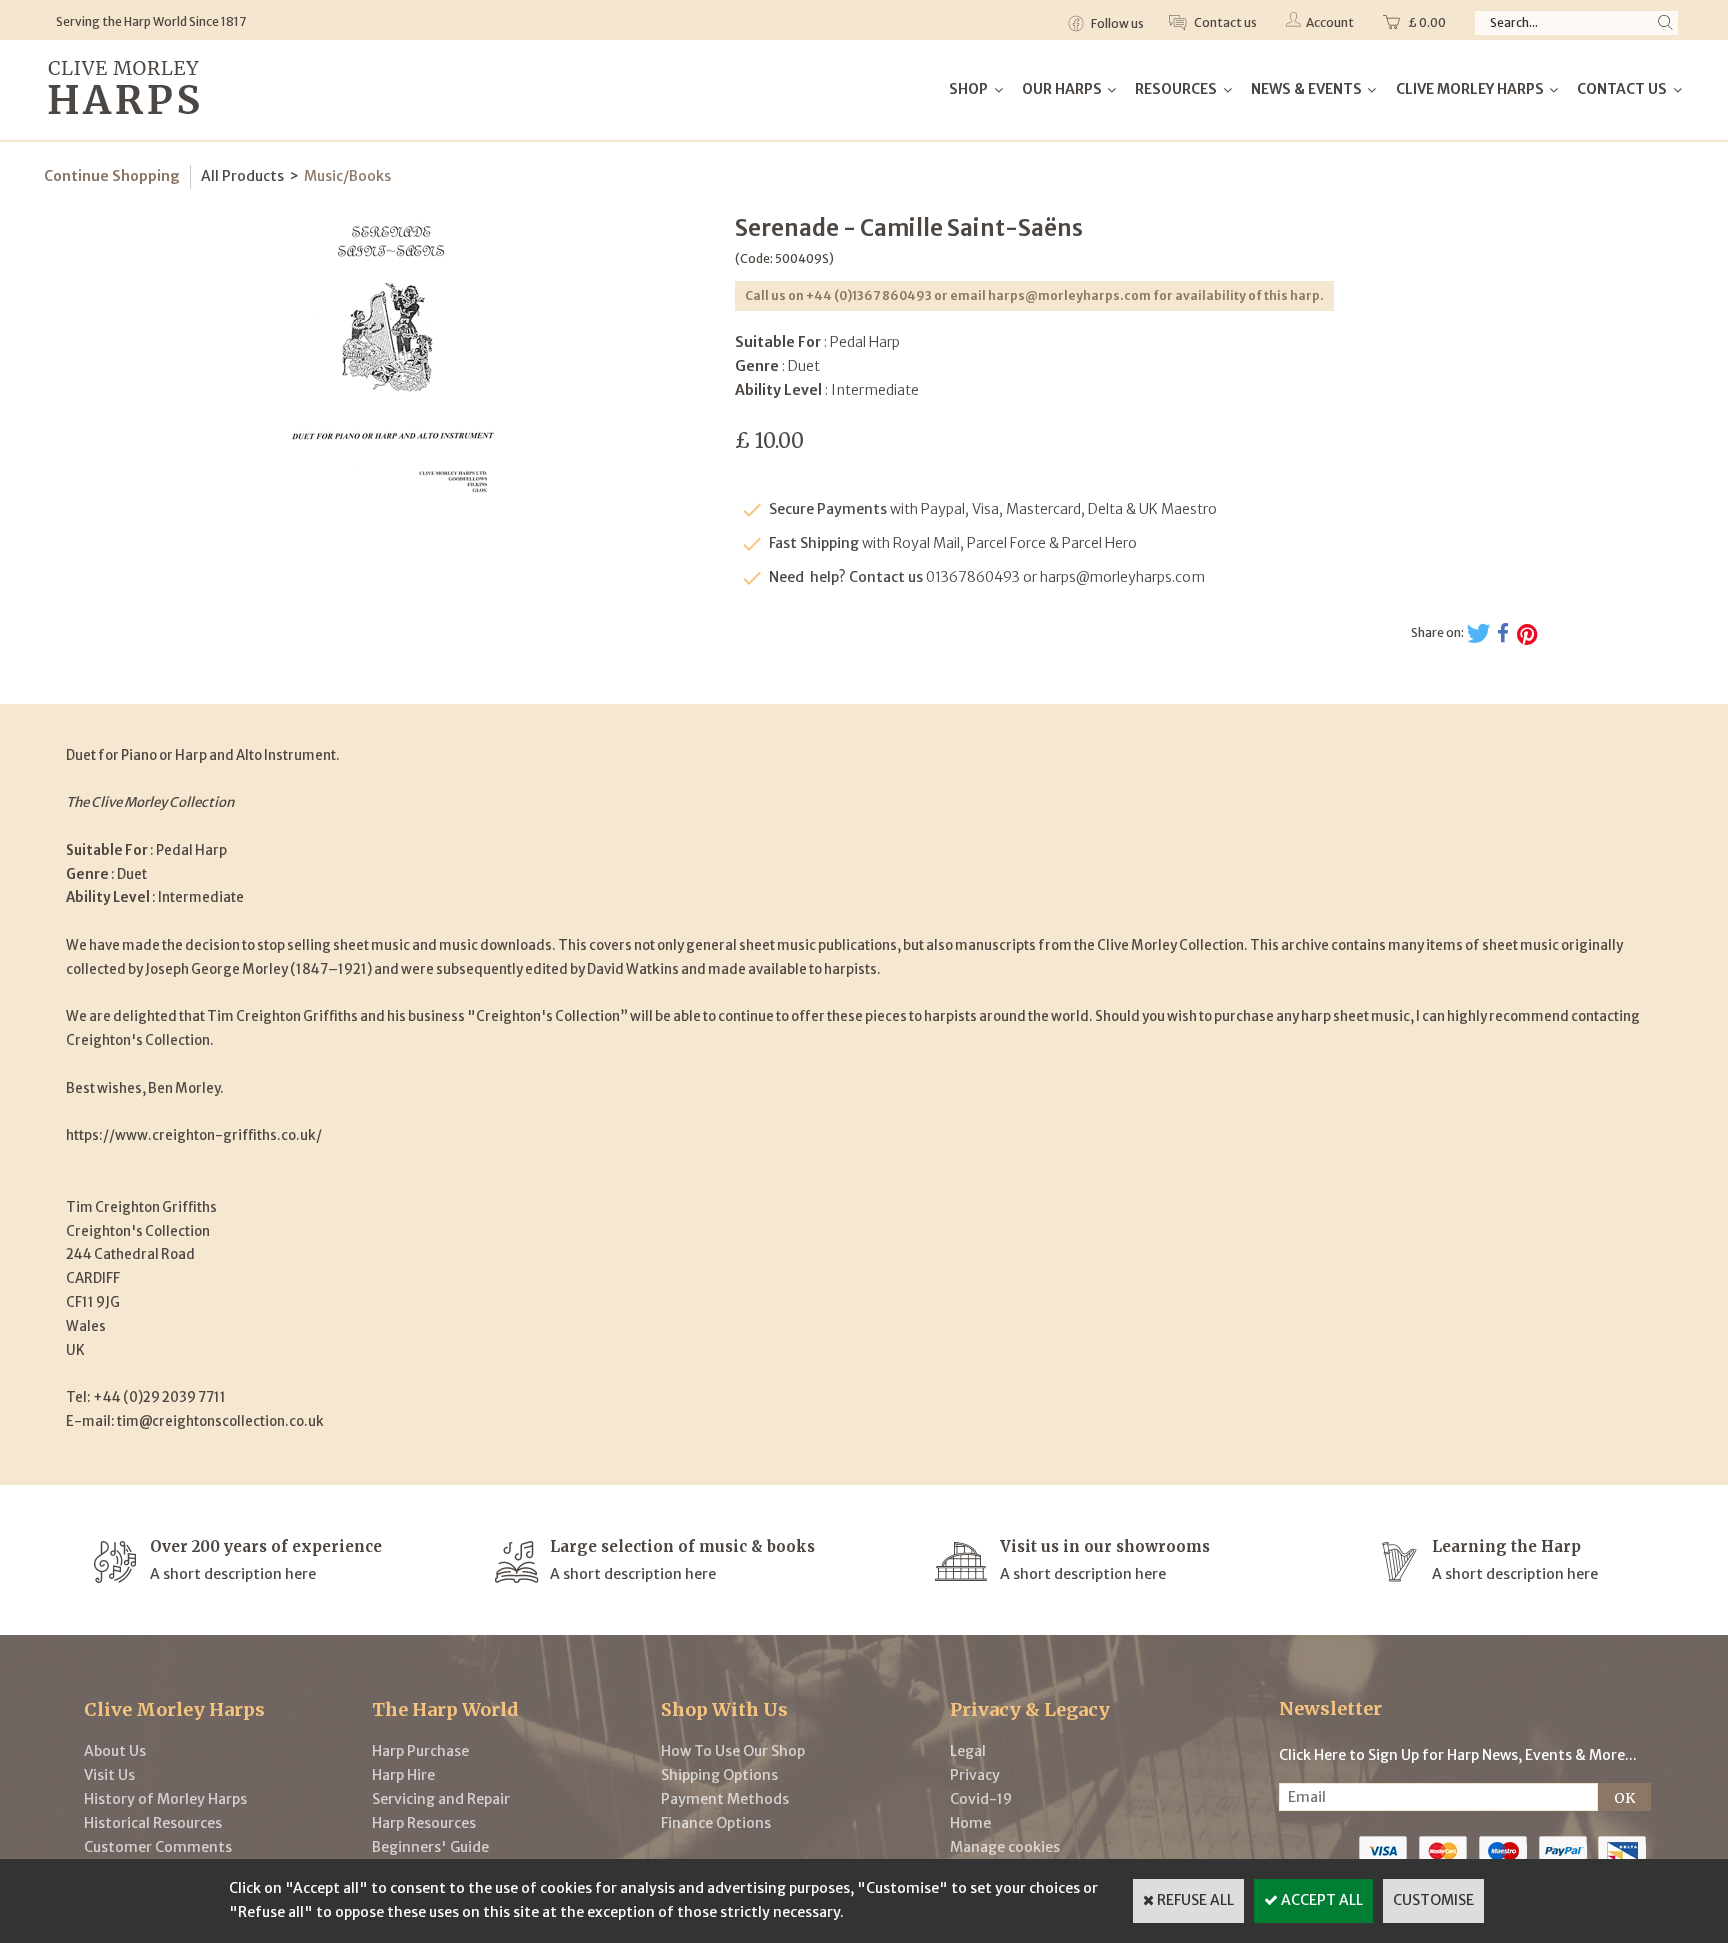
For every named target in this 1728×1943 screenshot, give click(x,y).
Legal (968, 1751)
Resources (1176, 89)
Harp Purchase (420, 1751)
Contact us (1224, 22)
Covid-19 (981, 1799)
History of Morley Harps (165, 1799)
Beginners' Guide (430, 1847)
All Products (242, 176)
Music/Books (347, 176)
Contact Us (1622, 89)
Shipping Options (719, 1775)
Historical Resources (153, 1823)
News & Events (1306, 89)
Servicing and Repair (441, 1799)
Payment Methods (725, 1799)
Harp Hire (403, 1775)
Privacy (975, 1775)
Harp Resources (424, 1823)
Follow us (1116, 23)
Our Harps (1062, 89)
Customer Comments (158, 1847)
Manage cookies (1005, 1847)
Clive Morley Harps (1470, 89)
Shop (968, 89)
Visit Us (109, 1775)
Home (970, 1823)
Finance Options (716, 1823)
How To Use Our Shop (733, 1751)
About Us (115, 1751)
